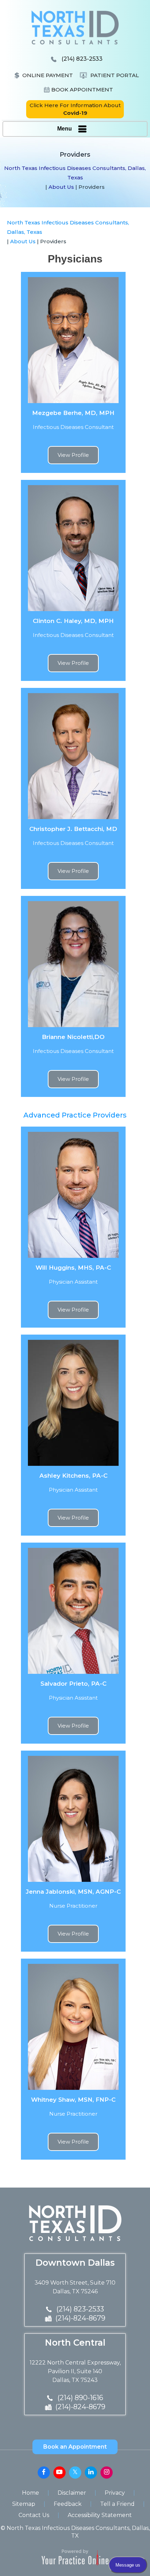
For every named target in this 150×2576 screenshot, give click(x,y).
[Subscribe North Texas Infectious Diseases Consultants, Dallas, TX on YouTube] (59, 2473)
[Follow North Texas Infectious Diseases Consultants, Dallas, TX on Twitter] (75, 2473)
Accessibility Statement (100, 2515)
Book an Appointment (75, 2447)
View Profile (73, 455)
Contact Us (34, 2515)
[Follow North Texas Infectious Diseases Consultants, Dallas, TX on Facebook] (44, 2473)
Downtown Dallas (75, 2263)
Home (31, 2493)
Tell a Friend (117, 2504)
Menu (65, 129)
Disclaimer (72, 2493)
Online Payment (48, 75)
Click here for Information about (75, 109)
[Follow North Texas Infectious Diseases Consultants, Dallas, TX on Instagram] (107, 2473)
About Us (61, 187)
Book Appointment (82, 90)
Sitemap (24, 2504)
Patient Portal (115, 75)
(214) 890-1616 (80, 2398)
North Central (75, 2343)
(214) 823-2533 (82, 59)
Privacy (115, 2493)
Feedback (68, 2504)
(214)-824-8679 (80, 2318)
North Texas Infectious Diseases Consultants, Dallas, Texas (75, 173)
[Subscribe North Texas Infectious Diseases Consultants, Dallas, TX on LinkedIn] (91, 2473)
